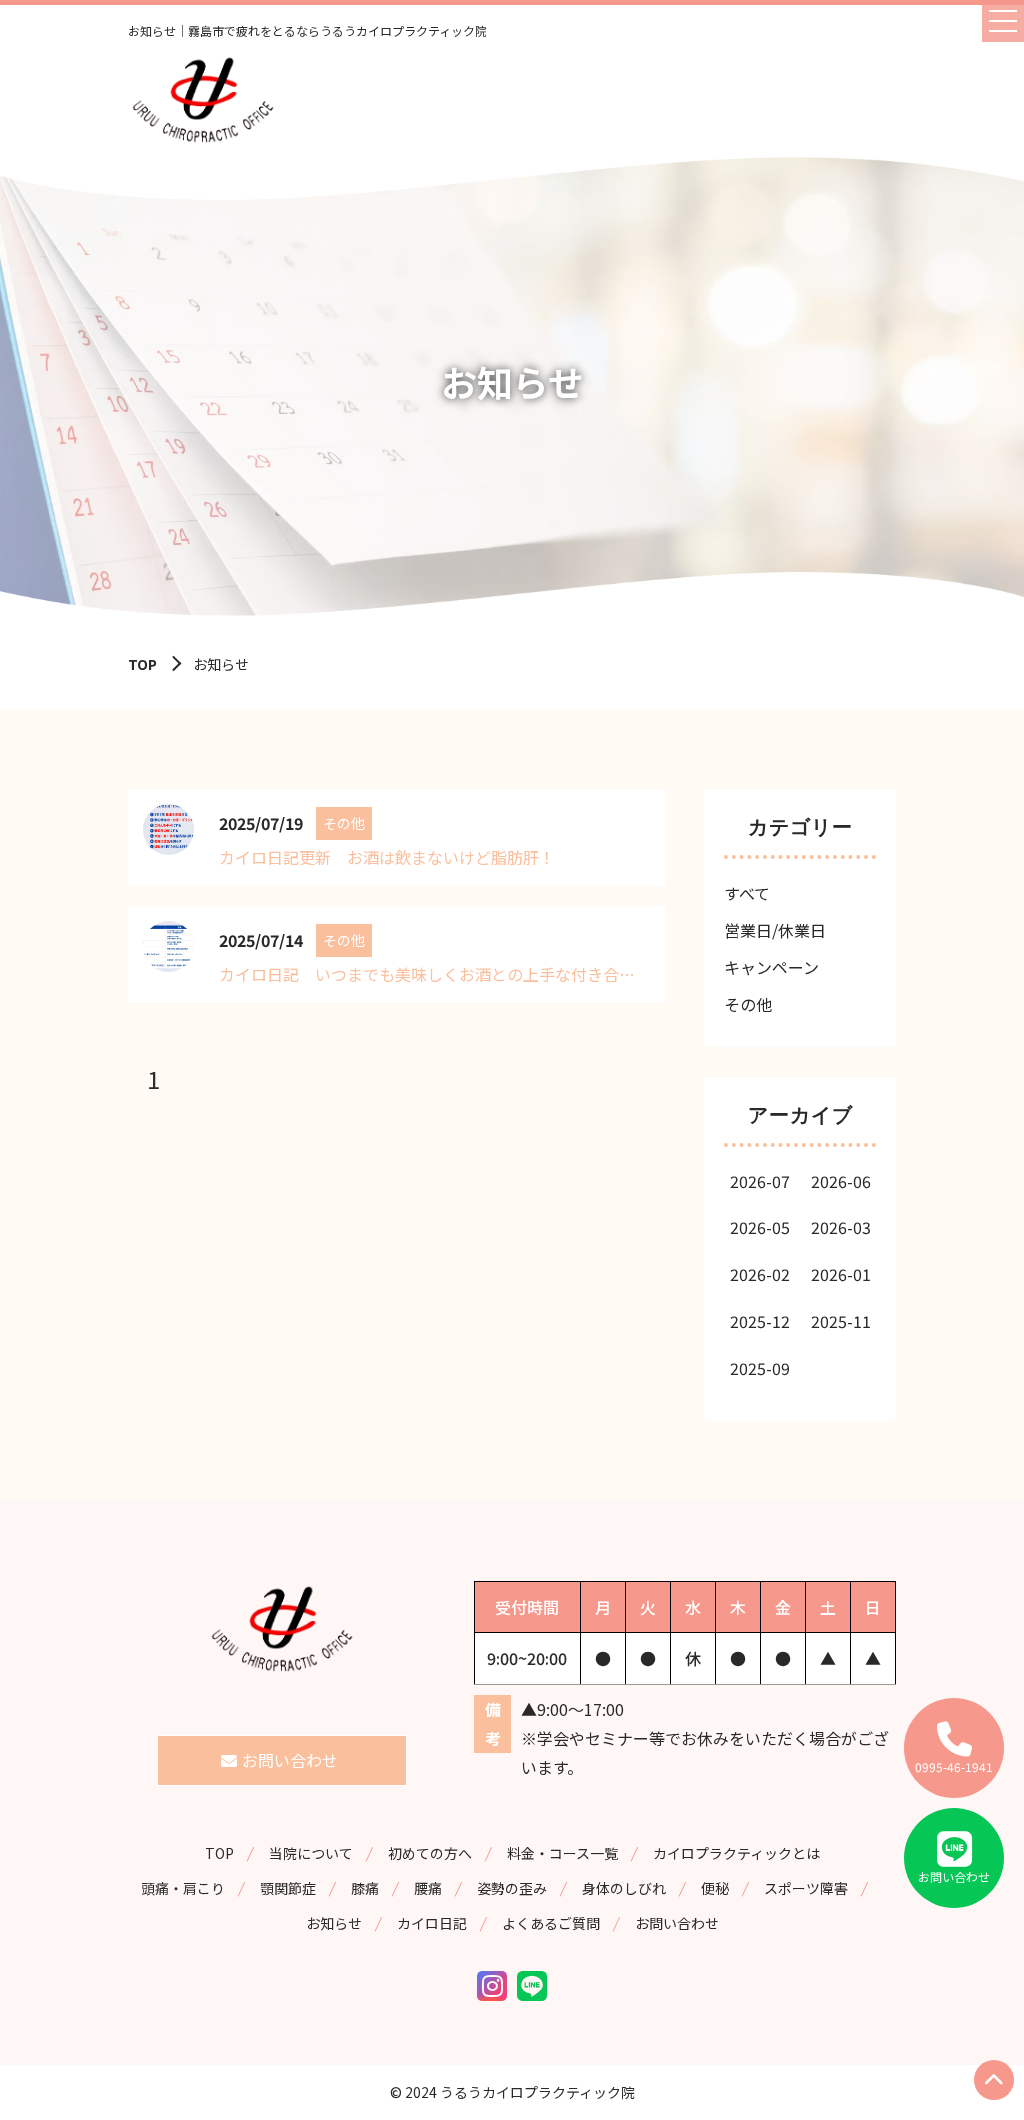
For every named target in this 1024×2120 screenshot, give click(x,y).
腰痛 (428, 1888)
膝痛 (365, 1888)
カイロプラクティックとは (736, 1853)
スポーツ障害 (806, 1888)
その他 (748, 1004)
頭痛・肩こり (183, 1888)
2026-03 (841, 1227)
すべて (747, 893)
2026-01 (841, 1274)
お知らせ (334, 1923)
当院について (311, 1853)
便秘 (715, 1888)
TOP (142, 664)
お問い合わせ (677, 1923)
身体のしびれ (624, 1888)
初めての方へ (430, 1853)
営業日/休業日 (775, 930)
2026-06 (841, 1181)
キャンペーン (771, 967)
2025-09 (760, 1368)
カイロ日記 (432, 1923)
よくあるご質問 (551, 1923)
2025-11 (841, 1321)
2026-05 (760, 1227)
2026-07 (760, 1181)
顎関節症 (288, 1888)
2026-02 (760, 1274)
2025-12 (760, 1321)
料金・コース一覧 (562, 1853)
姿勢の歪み (512, 1888)
